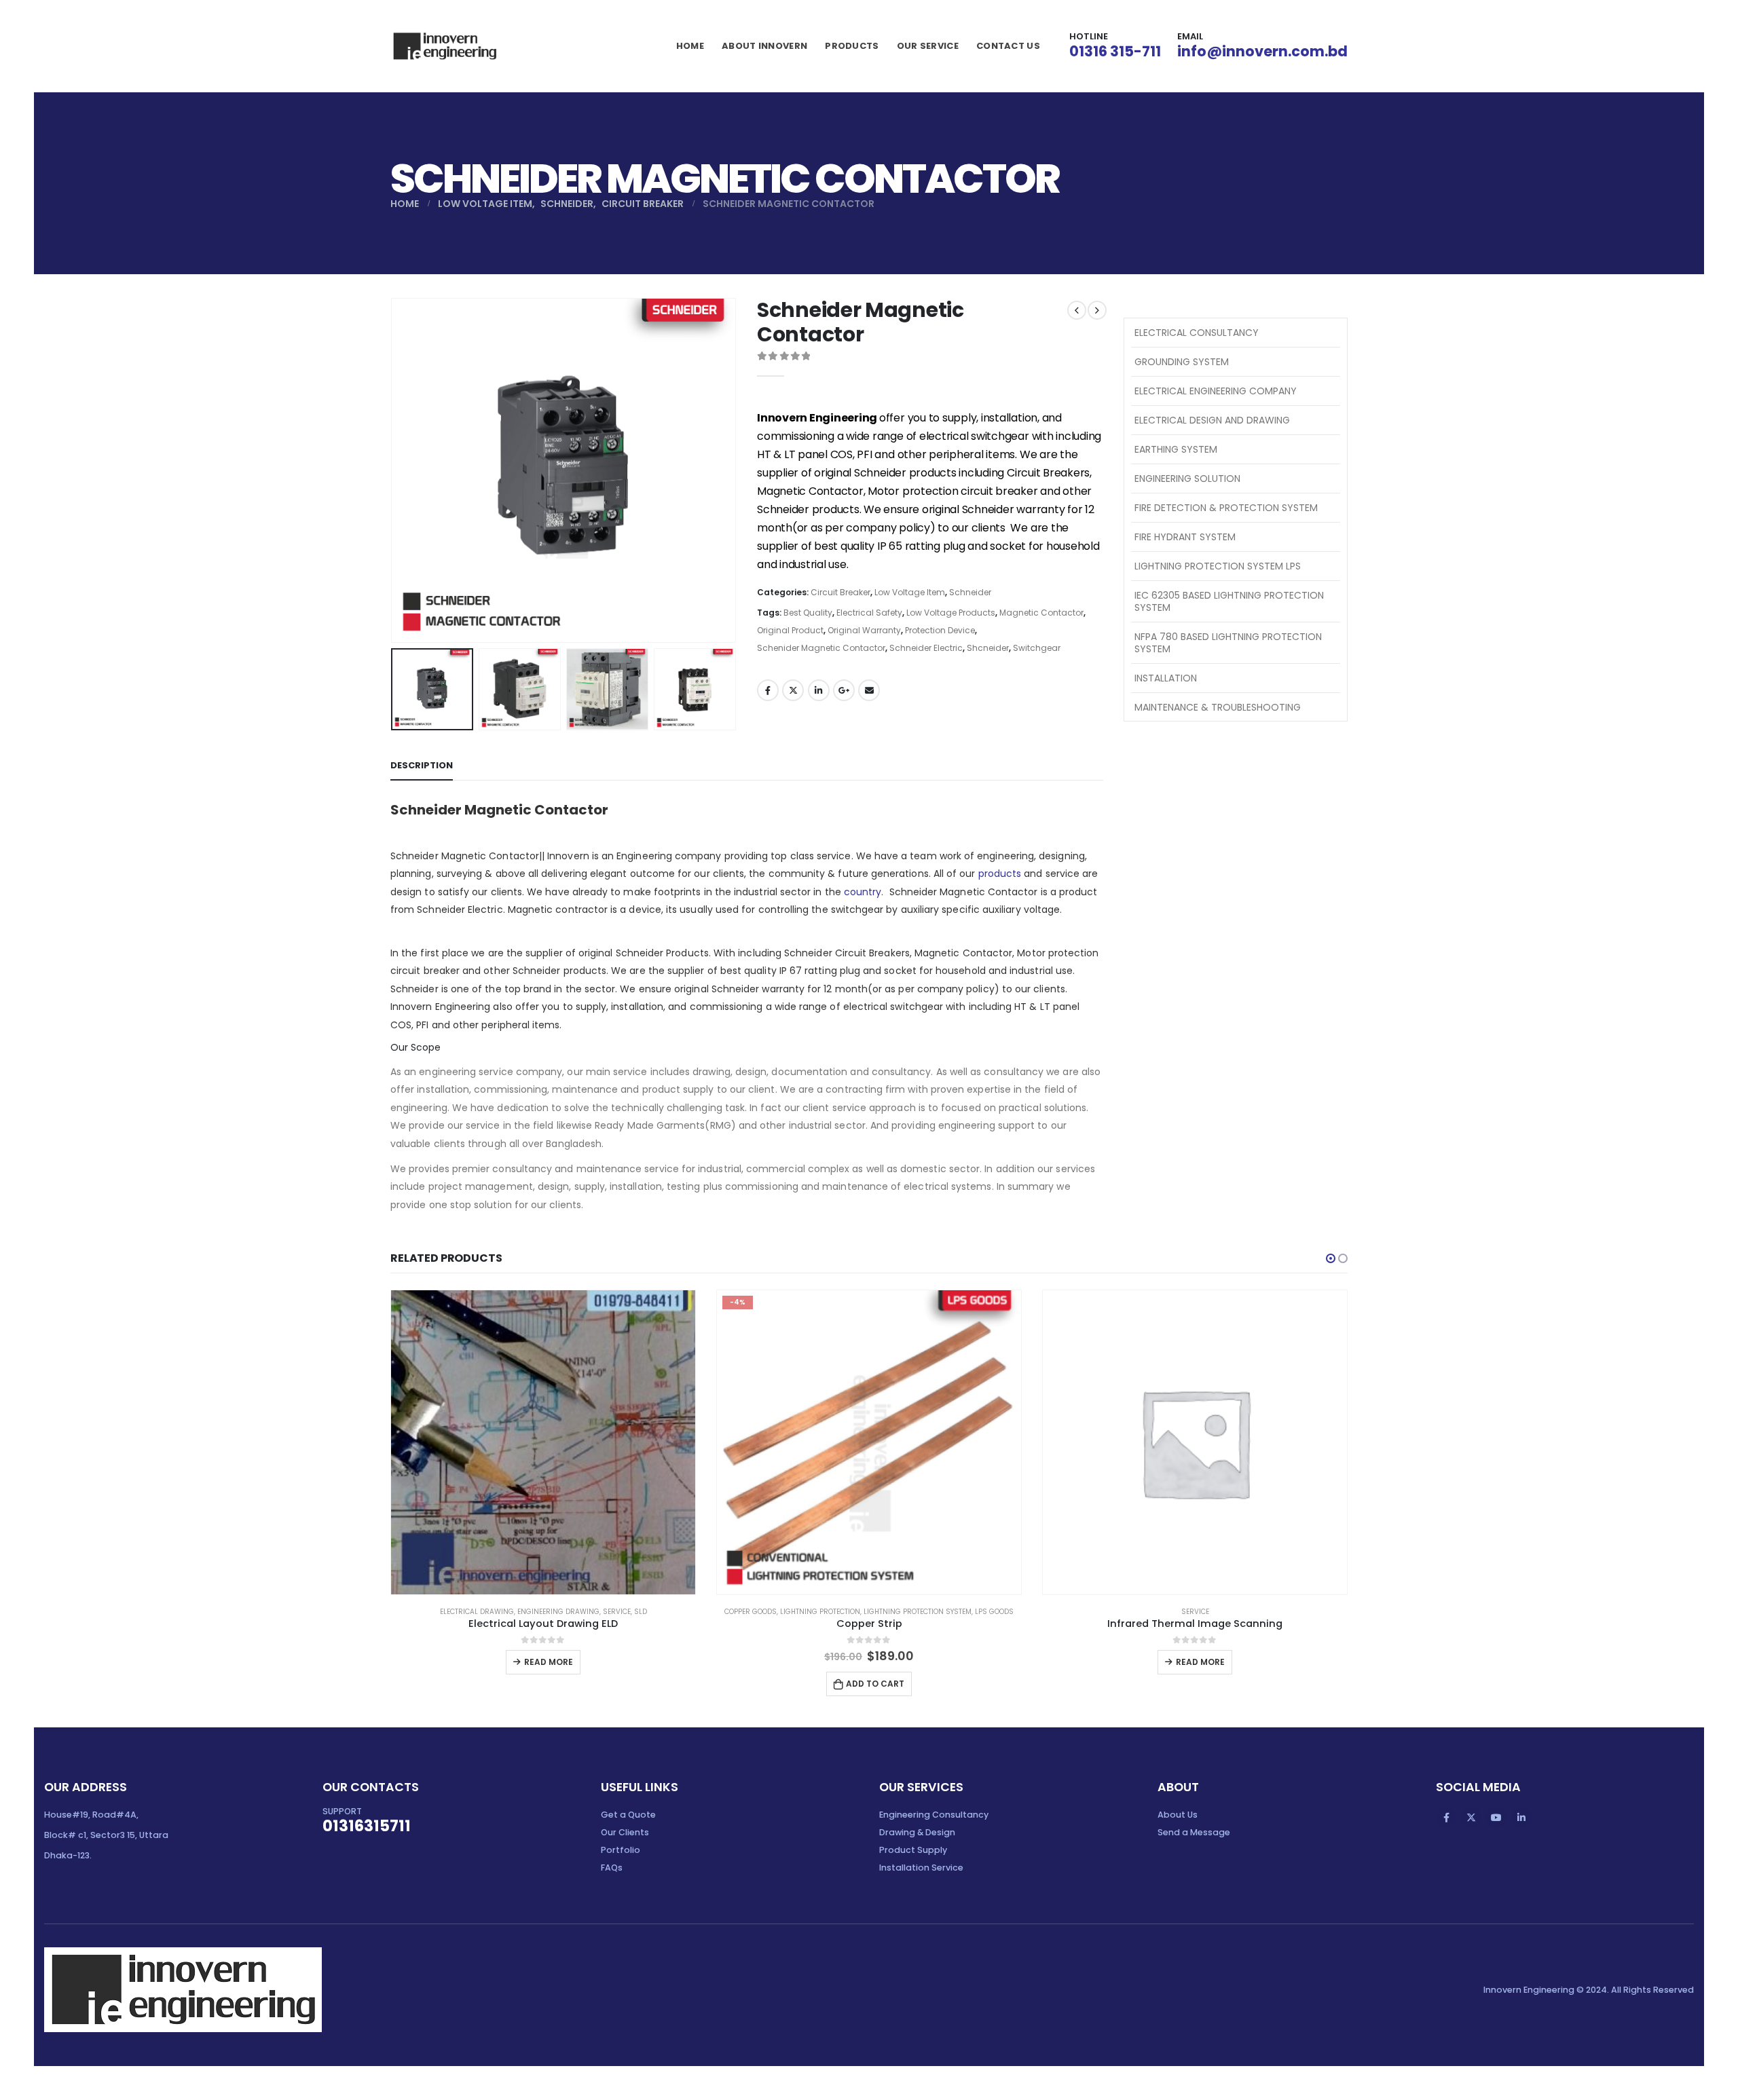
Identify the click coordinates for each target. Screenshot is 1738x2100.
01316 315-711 (1115, 51)
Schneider (970, 592)
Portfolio (621, 1850)
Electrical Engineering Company (1216, 391)
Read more (549, 1662)
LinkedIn (819, 690)
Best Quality (808, 613)
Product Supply (913, 1850)
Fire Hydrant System (1185, 537)
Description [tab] (422, 765)
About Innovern (764, 46)
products (1000, 874)
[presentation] (394, 470)
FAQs (612, 1868)
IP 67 (791, 971)
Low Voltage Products (951, 613)
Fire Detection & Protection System (1226, 508)
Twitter (793, 690)
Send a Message (1194, 1832)
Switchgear (1037, 648)
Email (869, 690)
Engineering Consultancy (934, 1815)
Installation (1166, 678)
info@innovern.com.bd (1262, 51)
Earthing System (1176, 449)
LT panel (1060, 1007)
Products (852, 46)
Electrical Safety (869, 613)
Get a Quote (628, 1815)
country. (863, 892)
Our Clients (625, 1832)
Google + (844, 690)
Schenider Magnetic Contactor (821, 648)
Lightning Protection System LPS (1218, 566)
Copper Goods (751, 1612)
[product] (543, 1442)
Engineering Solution (1187, 479)
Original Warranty (864, 630)
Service (617, 1612)
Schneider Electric (926, 648)
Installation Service (921, 1868)
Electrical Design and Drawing (1212, 420)
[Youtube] (1496, 1818)
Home (690, 46)
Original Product (790, 630)
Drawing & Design (917, 1832)
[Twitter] (1471, 1818)
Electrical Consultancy (1197, 333)
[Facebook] (1446, 1818)
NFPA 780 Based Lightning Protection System (1228, 643)
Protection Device (940, 630)
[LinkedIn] (1521, 1818)
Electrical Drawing (477, 1612)
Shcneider (988, 648)
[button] (1331, 1258)
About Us (1178, 1815)
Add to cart (875, 1684)
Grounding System (1182, 362)
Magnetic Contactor (1041, 613)
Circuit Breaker (840, 592)
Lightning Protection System (918, 1612)
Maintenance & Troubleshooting (1218, 707)
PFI (422, 1025)
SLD (641, 1612)
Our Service (928, 46)
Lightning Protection (820, 1612)
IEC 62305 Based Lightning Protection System (1229, 601)
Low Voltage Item (910, 592)
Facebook (768, 690)
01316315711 (367, 1826)
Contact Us (1008, 46)
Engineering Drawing (558, 1612)
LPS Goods (994, 1612)
